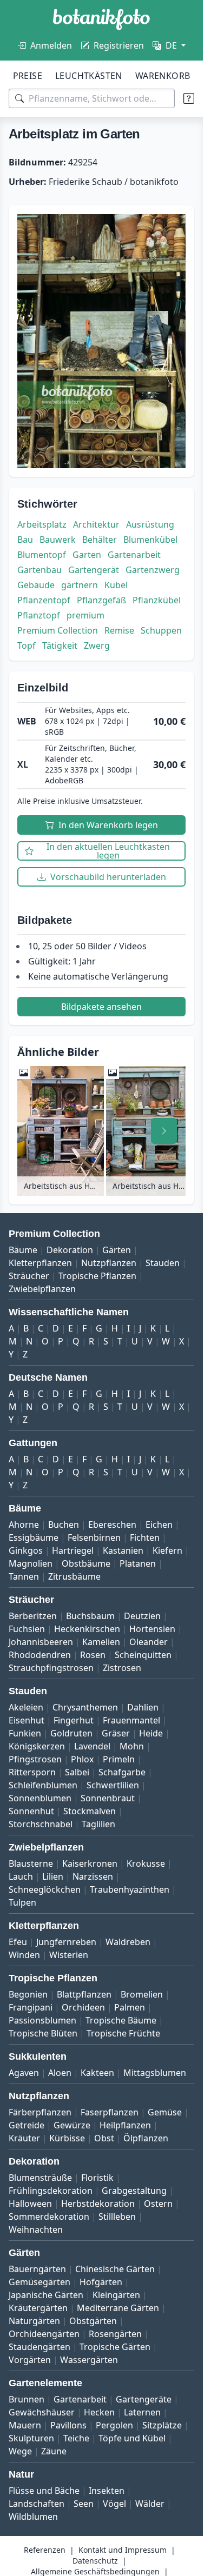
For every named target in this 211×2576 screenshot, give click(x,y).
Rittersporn (32, 1772)
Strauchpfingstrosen (51, 1668)
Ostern (158, 2204)
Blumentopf (42, 555)
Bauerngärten (37, 2269)
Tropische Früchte (123, 2033)
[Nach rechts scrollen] (164, 1131)
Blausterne (31, 1863)
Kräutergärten (38, 2308)
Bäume (23, 1250)
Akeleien (26, 1707)
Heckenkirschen (87, 1629)
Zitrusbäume (74, 1576)
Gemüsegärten (39, 2282)
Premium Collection (58, 630)
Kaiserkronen (90, 1863)
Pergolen (114, 2425)
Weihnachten (36, 2229)
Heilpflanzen (125, 2125)
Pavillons (68, 2425)
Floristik (97, 2178)
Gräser (116, 1733)
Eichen (159, 1525)
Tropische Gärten (115, 2347)
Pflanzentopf (44, 600)
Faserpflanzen (110, 2112)
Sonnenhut (31, 1811)
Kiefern (167, 1550)
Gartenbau (39, 570)
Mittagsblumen (155, 2073)
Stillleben (117, 2216)
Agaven (24, 2073)
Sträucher (29, 1276)
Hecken (99, 2412)
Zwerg (97, 645)
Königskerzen (37, 1746)
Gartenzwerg (153, 570)
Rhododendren (40, 1655)
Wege (20, 2451)
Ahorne (24, 1525)
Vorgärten (30, 2360)
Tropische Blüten (43, 2033)
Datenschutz (95, 2561)
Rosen (93, 1655)
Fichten (145, 1537)
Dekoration (70, 1250)
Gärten (117, 1250)
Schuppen (161, 630)
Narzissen (93, 1876)
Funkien (25, 1733)
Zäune (54, 2451)
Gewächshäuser (42, 2412)
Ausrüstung (150, 524)
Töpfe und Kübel (132, 2438)
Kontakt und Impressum (123, 2550)
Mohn (132, 1746)
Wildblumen (33, 2517)
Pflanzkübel (157, 600)
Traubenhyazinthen (130, 1889)
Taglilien (98, 1824)
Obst (104, 2138)
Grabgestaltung (134, 2191)
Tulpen (22, 1902)
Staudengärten (39, 2347)
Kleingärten (116, 2295)
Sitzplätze (162, 2425)
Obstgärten (93, 2321)
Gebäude (36, 585)
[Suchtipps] (189, 98)
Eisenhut (27, 1720)
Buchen (64, 1525)
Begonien (28, 1994)
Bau (25, 540)
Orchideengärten (44, 2334)
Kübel (116, 585)
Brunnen (27, 2399)
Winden (24, 1955)
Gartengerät (94, 570)
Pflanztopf (39, 615)
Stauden (163, 1263)
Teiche (76, 2438)
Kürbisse (67, 2138)
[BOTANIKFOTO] (101, 19)
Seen (84, 2504)
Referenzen (45, 2550)
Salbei (77, 1772)
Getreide (27, 2125)
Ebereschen (112, 1525)
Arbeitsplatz (42, 524)
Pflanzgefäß (101, 600)
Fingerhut (74, 1720)
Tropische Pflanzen (97, 1276)
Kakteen (97, 2073)
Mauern (25, 2425)
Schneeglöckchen (45, 1889)
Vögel (114, 2504)
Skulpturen (31, 2438)
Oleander (149, 1642)
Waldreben (128, 1942)
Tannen (24, 1576)
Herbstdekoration (98, 2204)
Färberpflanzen (40, 2112)
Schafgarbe (122, 1772)
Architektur (96, 524)
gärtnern (80, 585)
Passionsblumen (42, 2020)
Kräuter (24, 2138)
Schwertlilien (113, 1785)
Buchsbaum (90, 1616)
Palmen (130, 2007)
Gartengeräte (144, 2399)
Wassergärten (89, 2360)
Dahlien (143, 1707)
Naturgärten (34, 2321)
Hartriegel (73, 1550)
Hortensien (152, 1629)
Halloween (30, 2204)
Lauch (21, 1876)
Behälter (100, 540)
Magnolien (31, 1563)
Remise (119, 630)
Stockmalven (90, 1811)
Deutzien (142, 1616)
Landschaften (37, 2504)
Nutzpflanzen (109, 1263)
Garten (87, 555)
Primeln (119, 1759)
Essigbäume (34, 1537)
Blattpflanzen (84, 1994)
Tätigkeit (60, 645)
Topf (27, 645)
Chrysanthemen (85, 1707)
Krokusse (146, 1863)
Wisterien (69, 1955)
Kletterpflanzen (40, 1263)
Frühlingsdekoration (51, 2191)
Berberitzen (33, 1616)
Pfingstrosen (35, 1759)
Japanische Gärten (46, 2295)
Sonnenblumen (40, 1798)
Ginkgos (26, 1550)
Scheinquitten (143, 1655)
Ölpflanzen (146, 2138)
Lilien (53, 1876)
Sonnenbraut (108, 1798)
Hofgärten (101, 2282)
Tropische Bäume (121, 2020)
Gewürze (72, 2125)
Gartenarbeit (134, 555)
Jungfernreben (66, 1942)
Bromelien (142, 1994)
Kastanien (123, 1550)
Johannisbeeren (41, 1642)
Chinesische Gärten (115, 2269)
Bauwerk (58, 540)
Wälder (150, 2504)
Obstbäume (86, 1563)
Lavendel (92, 1746)
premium (85, 615)
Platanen (138, 1563)
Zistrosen (122, 1668)
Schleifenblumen (43, 1785)
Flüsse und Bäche (44, 2491)
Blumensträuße (40, 2178)
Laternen (142, 2412)
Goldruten (71, 1733)
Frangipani (31, 2007)
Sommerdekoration (49, 2216)
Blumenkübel (150, 540)
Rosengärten (115, 2334)
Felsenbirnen (94, 1537)
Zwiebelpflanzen (42, 1289)
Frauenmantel (131, 1720)
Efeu (18, 1942)
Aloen (60, 2073)
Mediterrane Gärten (118, 2308)
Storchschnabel (41, 1824)
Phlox (82, 1759)
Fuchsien (27, 1629)
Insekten (107, 2491)
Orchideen (83, 2007)
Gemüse (165, 2112)
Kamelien (101, 1642)
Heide (151, 1733)
